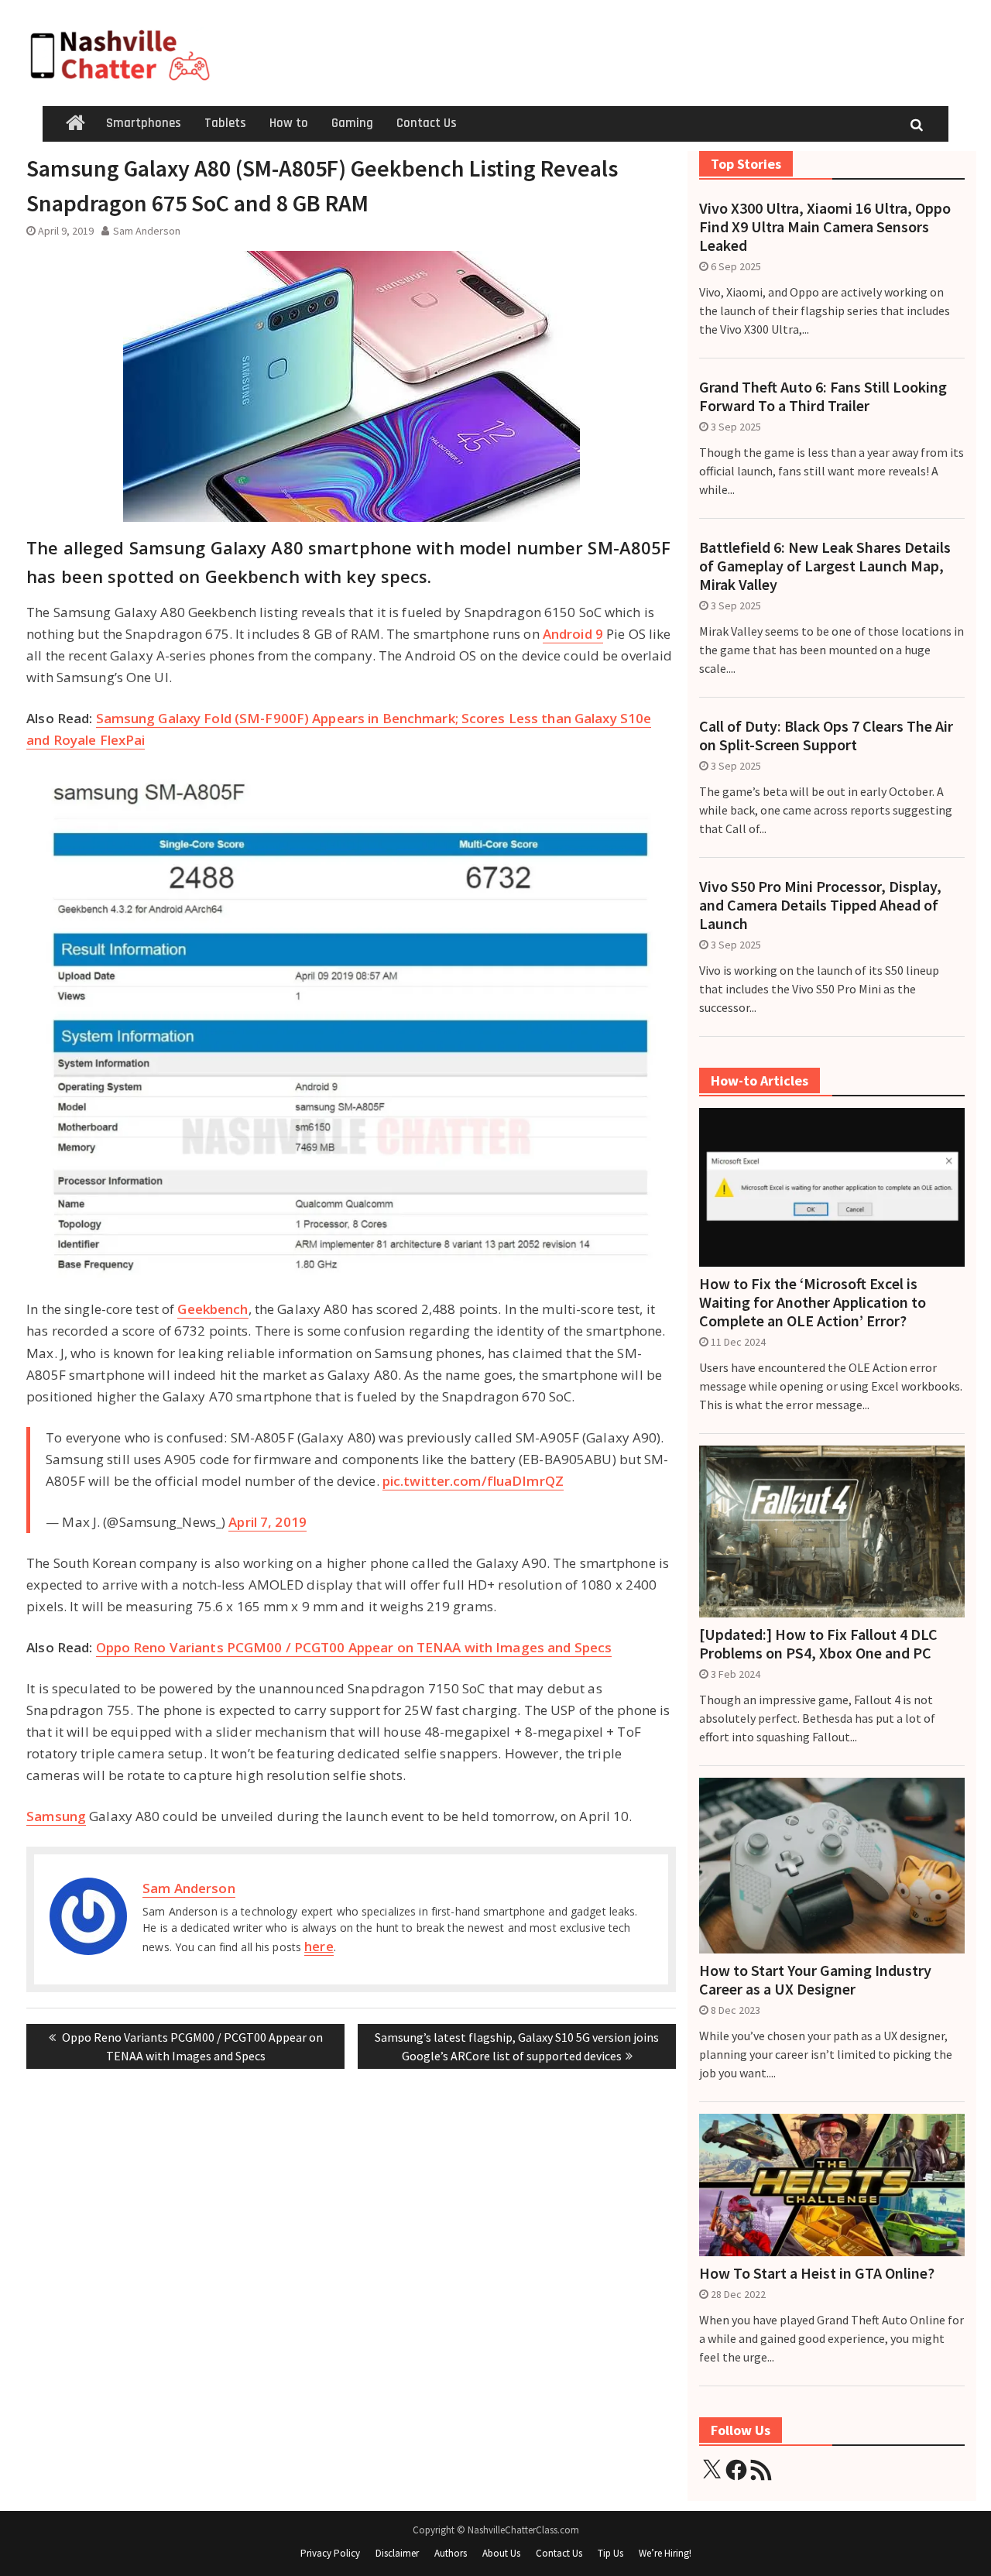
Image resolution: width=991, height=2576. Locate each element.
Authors (451, 2553)
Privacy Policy (330, 2553)
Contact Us (427, 123)
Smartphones (144, 123)
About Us (501, 2553)
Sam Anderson (147, 231)
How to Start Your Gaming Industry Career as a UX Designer (815, 1980)
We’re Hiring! (665, 2553)
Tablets (225, 123)
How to (289, 123)
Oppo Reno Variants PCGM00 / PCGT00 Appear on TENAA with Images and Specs (354, 1647)
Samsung (56, 1816)
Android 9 (573, 634)
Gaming (352, 123)
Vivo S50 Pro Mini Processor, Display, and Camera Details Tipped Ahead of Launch (820, 905)
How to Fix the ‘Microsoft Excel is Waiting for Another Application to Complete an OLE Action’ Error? (813, 1302)
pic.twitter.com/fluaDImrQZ (473, 1481)
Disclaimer (397, 2553)
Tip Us (610, 2553)
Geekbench (213, 1309)
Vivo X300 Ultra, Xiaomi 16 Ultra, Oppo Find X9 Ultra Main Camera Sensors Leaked (825, 227)
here (319, 1946)
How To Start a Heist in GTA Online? (817, 2273)
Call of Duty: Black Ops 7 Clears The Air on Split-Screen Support (826, 736)
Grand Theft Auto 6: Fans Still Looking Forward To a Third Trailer (823, 396)
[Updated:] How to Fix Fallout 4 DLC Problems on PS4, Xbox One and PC (818, 1644)
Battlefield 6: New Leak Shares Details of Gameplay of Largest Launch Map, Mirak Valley (825, 566)
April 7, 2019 (267, 1522)
